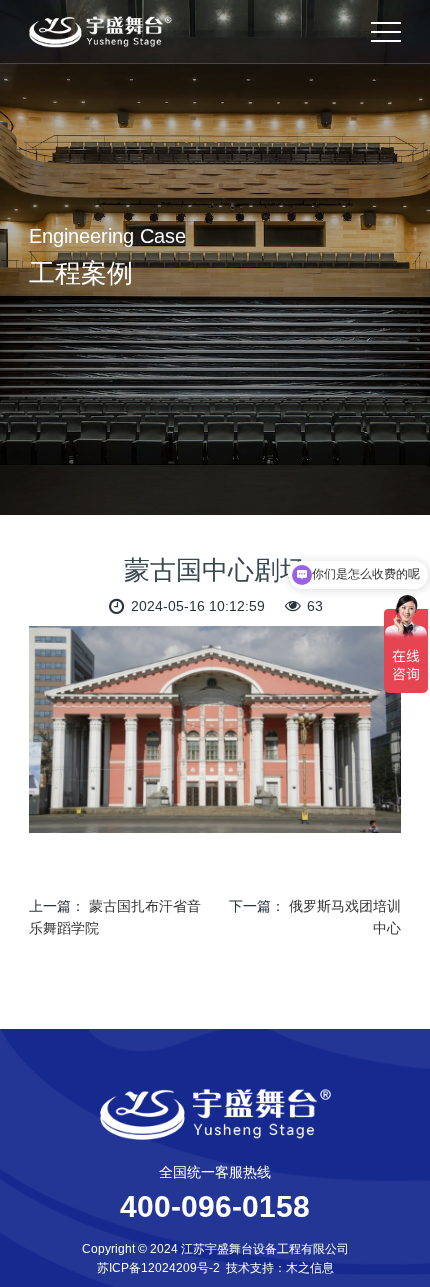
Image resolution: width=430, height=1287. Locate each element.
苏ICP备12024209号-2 (158, 1268)
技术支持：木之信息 (280, 1268)
